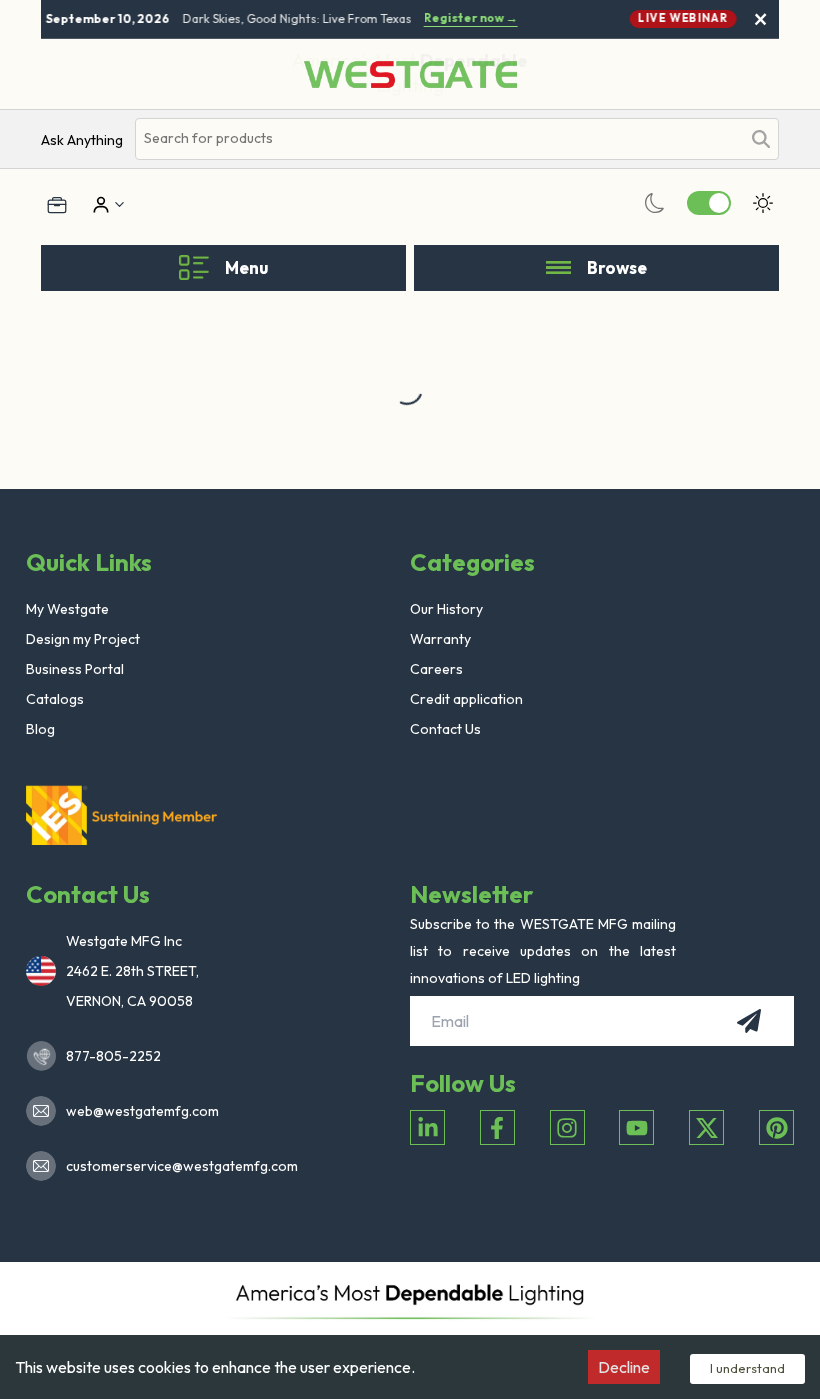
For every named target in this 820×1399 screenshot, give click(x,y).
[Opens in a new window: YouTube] (636, 1127)
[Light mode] (763, 203)
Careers (436, 669)
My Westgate (67, 609)
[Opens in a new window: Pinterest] (776, 1127)
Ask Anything (82, 140)
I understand (747, 1368)
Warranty (440, 639)
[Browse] (558, 268)
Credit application (466, 699)
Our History (446, 609)
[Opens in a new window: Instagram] (567, 1127)
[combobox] (438, 138)
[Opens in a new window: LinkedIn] (427, 1127)
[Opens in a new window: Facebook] (497, 1127)
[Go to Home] (410, 74)
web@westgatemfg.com (142, 1111)
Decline (624, 1367)
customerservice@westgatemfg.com (176, 1166)
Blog (40, 729)
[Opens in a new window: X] (706, 1127)
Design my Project (83, 639)
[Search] (761, 139)
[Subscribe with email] (749, 1021)
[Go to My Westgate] (99, 205)
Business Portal (75, 669)
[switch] (709, 203)
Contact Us (445, 729)
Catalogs (55, 699)
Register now (467, 18)
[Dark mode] (655, 203)
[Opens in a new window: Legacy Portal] (57, 205)
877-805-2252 (113, 1056)
